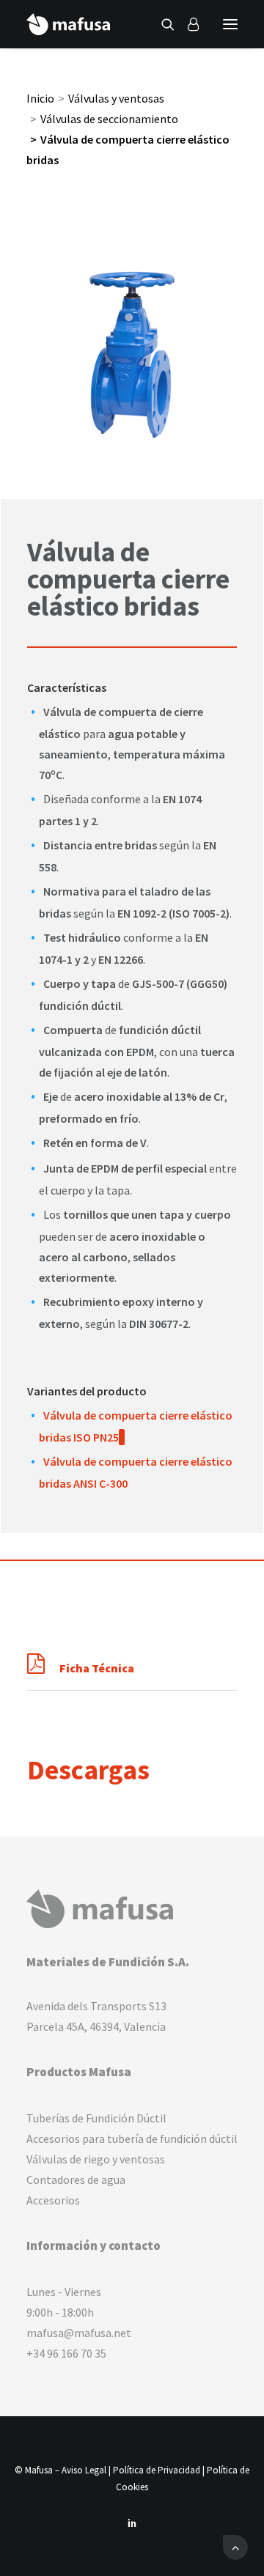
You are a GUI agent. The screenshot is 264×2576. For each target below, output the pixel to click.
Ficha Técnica (97, 1668)
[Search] (161, 24)
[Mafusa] (68, 24)
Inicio (40, 98)
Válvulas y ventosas (116, 98)
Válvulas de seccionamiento (109, 119)
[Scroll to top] (235, 2546)
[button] (230, 24)
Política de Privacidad (157, 2470)
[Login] (187, 24)
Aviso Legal (84, 2470)
